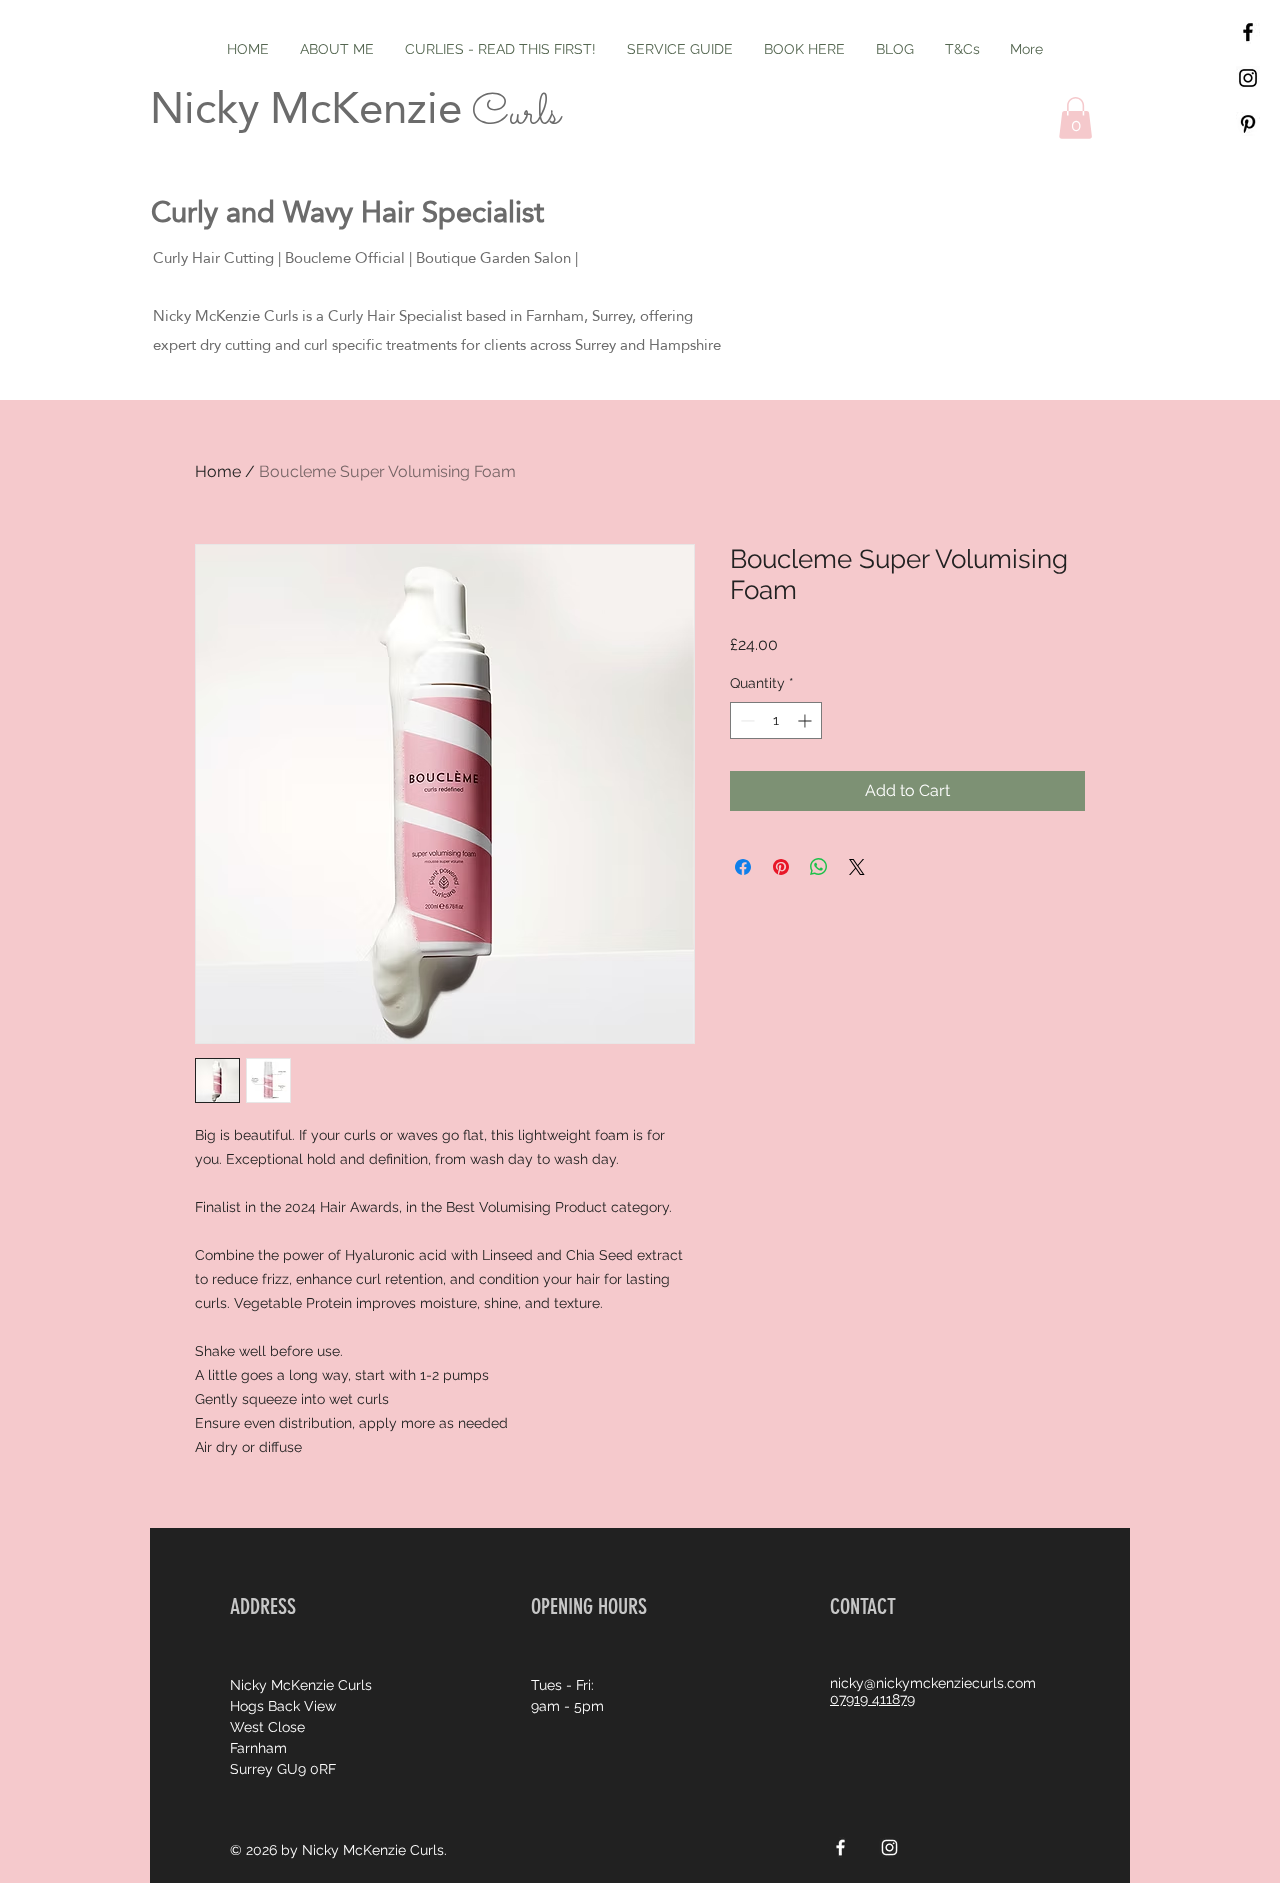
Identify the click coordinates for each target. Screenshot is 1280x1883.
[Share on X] (857, 867)
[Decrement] (745, 720)
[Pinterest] (1248, 124)
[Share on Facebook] (743, 867)
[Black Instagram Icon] (1248, 78)
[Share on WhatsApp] (819, 867)
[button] (1075, 118)
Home (218, 471)
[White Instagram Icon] (889, 1847)
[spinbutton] (776, 720)
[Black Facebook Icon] (1248, 32)
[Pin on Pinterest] (781, 867)
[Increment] (806, 720)
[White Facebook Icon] (840, 1847)
